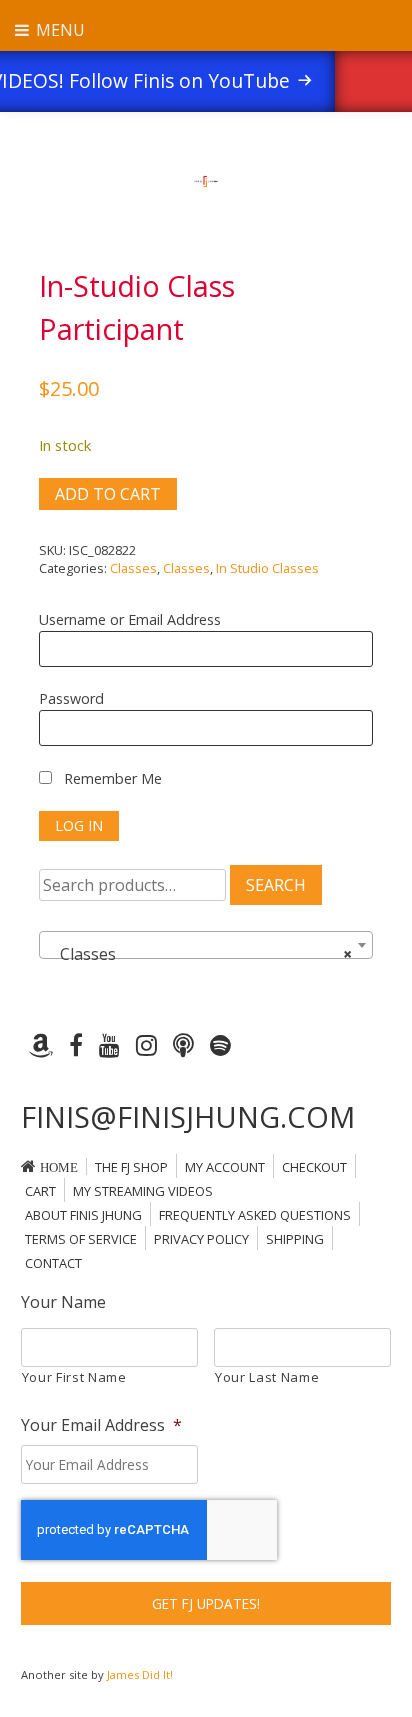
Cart (40, 1191)
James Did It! (140, 1674)
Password (71, 698)
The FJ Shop (131, 1167)
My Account (225, 1167)
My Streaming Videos (143, 1191)
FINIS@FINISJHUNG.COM (188, 1116)
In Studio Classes (267, 568)
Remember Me (111, 778)
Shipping (295, 1239)
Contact (53, 1263)
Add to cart (108, 494)
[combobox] (206, 945)
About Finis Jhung (83, 1215)
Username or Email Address (130, 619)
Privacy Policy (201, 1239)
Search (276, 885)
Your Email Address (101, 1425)
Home (59, 1167)
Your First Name (74, 1377)
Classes (133, 568)
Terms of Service (81, 1239)
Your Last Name (267, 1377)
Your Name (63, 1302)
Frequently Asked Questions (255, 1215)
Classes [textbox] (200, 954)
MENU (58, 30)
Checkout (314, 1167)
